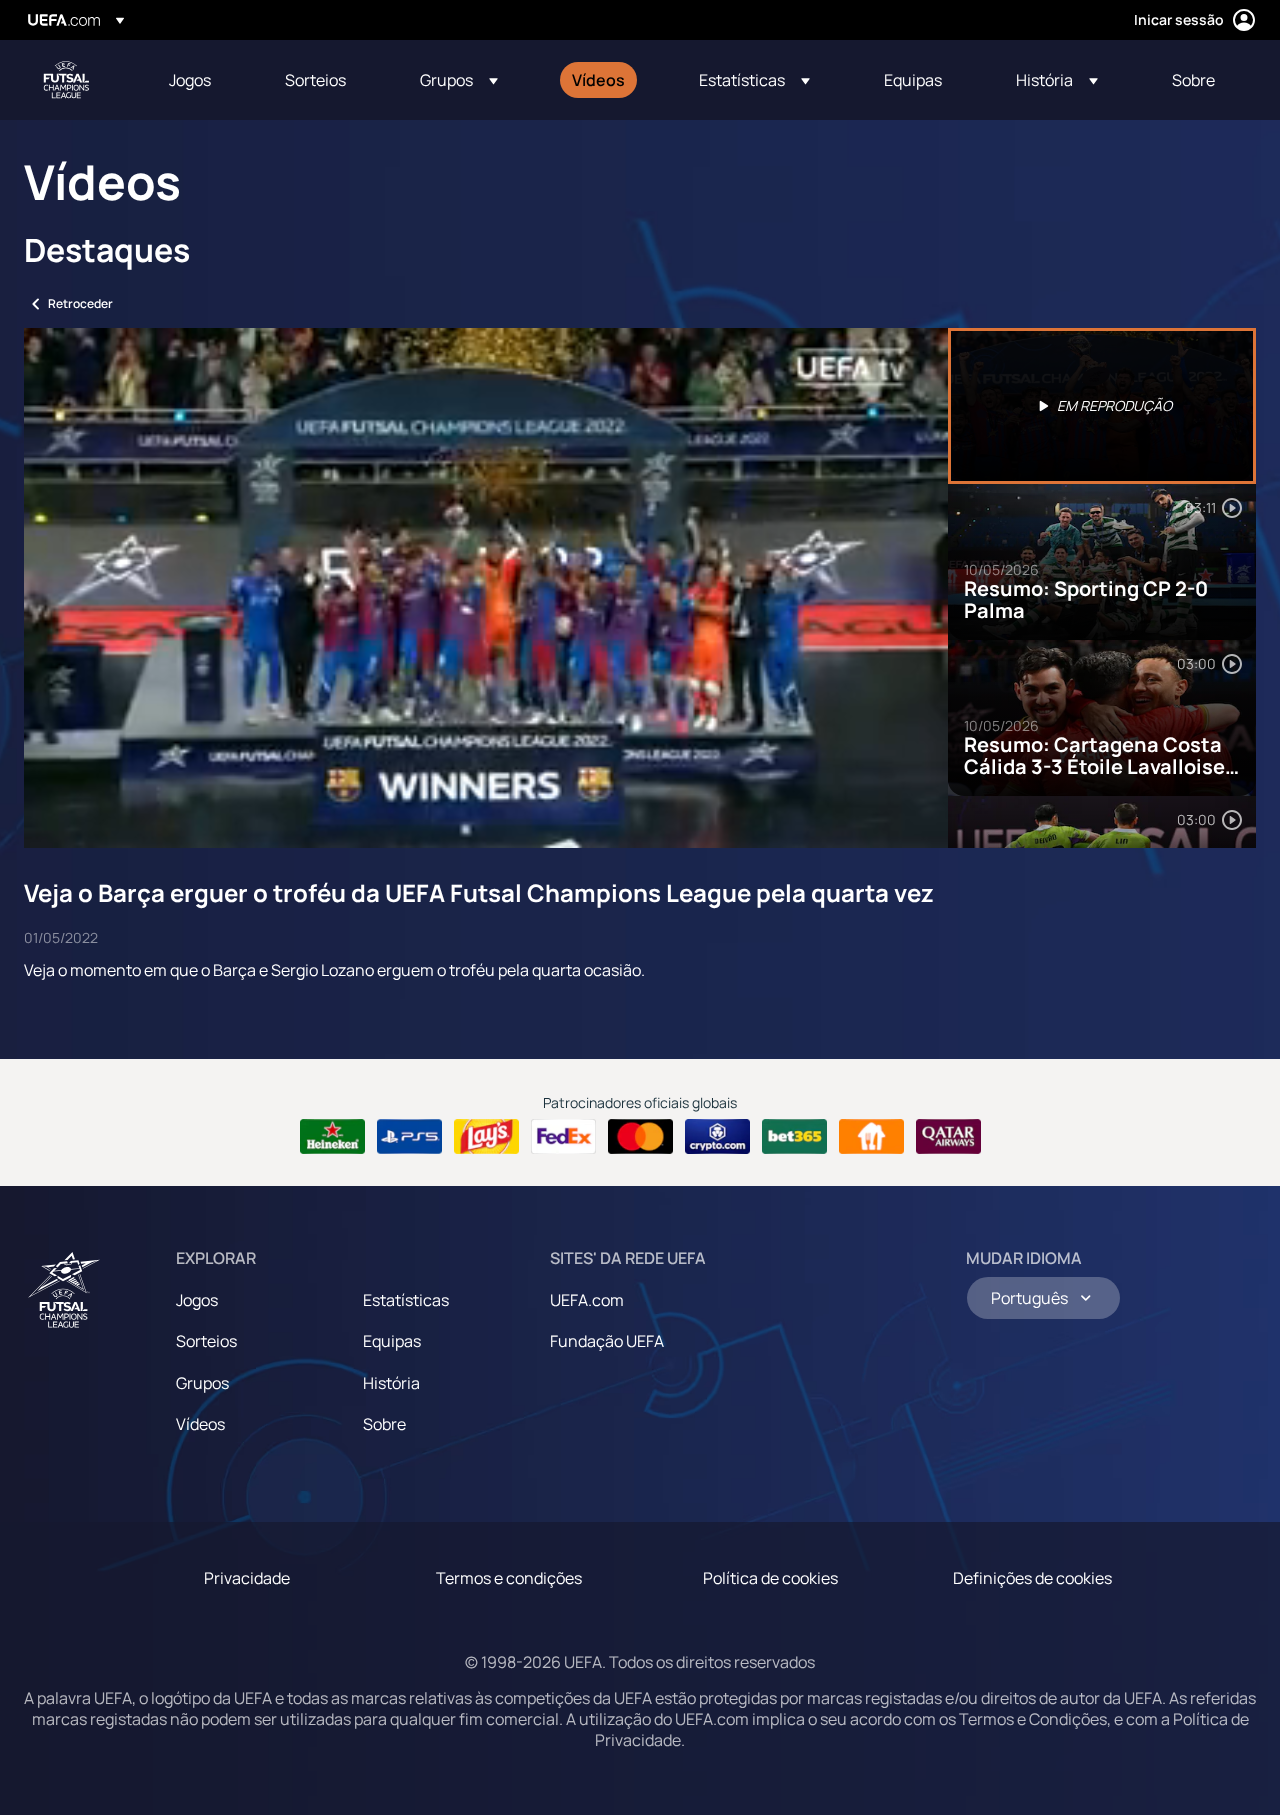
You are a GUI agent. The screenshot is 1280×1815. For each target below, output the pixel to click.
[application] (486, 588)
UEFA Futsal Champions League (66, 80)
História (391, 1383)
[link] (190, 80)
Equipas (392, 1341)
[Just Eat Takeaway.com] (871, 1137)
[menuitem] (202, 80)
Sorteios (206, 1341)
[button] (459, 80)
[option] (1102, 406)
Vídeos (200, 1424)
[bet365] (794, 1137)
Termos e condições (509, 1578)
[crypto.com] (717, 1137)
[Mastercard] (640, 1137)
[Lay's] (486, 1137)
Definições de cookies (1032, 1578)
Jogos (197, 1300)
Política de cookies (770, 1578)
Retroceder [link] (80, 303)
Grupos (202, 1383)
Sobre (384, 1424)
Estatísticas (406, 1300)
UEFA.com (587, 1300)
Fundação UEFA (607, 1341)
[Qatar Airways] (948, 1137)
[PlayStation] (409, 1137)
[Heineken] (332, 1137)
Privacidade (247, 1578)
